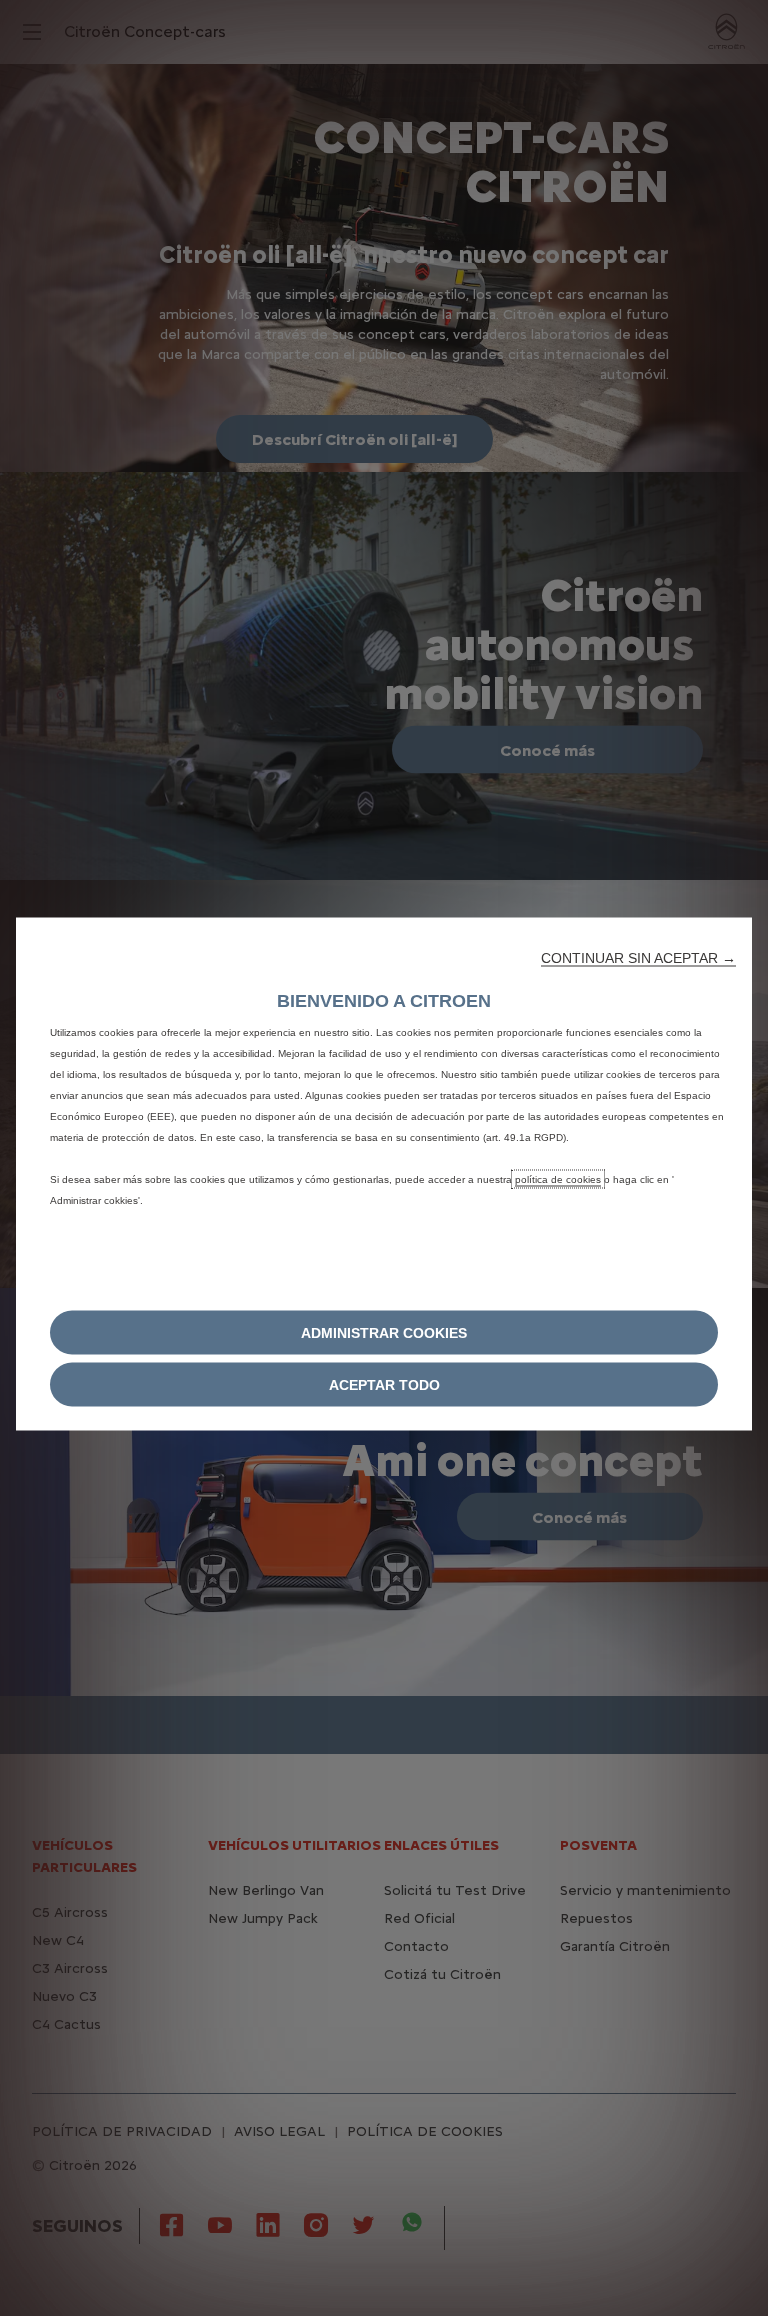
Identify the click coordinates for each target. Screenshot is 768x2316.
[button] (638, 958)
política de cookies (558, 1179)
